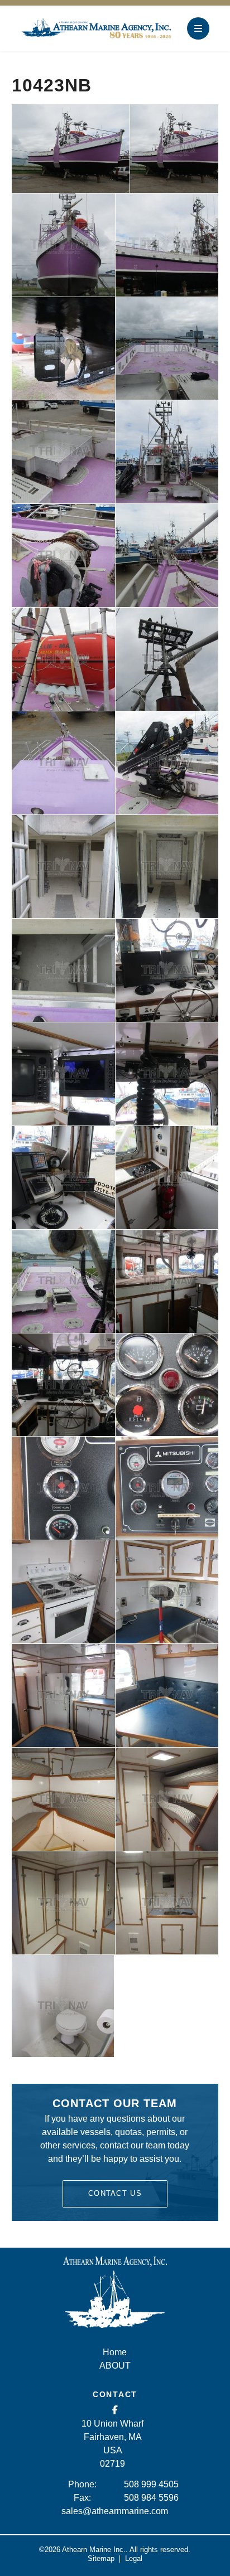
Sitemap (101, 2558)
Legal (134, 2558)
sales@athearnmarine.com (115, 2511)
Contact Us (115, 2193)
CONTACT (115, 2394)
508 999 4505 (151, 2484)
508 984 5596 (151, 2498)
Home (115, 2352)
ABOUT (115, 2366)
